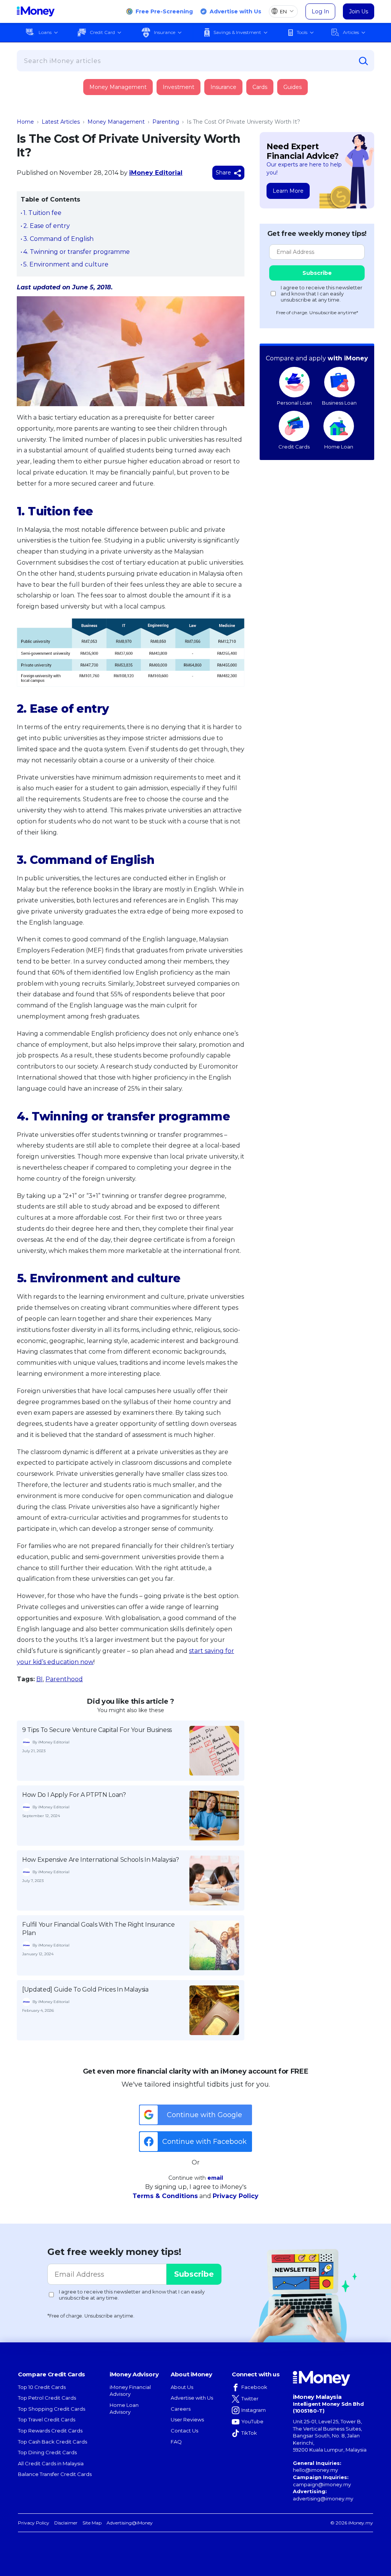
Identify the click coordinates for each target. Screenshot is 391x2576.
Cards (260, 87)
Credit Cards (294, 447)
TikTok (249, 2433)
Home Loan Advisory (124, 2409)
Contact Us (184, 2431)
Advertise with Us (235, 11)
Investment (179, 87)
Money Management (118, 87)
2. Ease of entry (47, 226)
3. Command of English (58, 239)
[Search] (364, 61)
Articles (351, 32)
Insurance (165, 32)
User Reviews (187, 2419)
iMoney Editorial (156, 173)
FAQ (176, 2442)
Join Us (359, 11)
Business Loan (339, 403)
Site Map (92, 2523)
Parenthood (64, 1679)
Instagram (254, 2410)
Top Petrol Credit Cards (47, 2398)
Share (224, 173)
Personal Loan (294, 403)
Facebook (254, 2387)
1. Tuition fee (42, 213)
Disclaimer (66, 2523)
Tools (302, 32)
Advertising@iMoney (130, 2523)
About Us (182, 2387)
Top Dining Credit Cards (47, 2452)
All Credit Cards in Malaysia (51, 2463)
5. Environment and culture (66, 264)
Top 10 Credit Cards (42, 2387)
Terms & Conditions (165, 2196)
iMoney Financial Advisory (130, 2391)
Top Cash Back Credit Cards (53, 2442)
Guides (292, 87)
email (215, 2178)
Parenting (166, 122)
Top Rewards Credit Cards (50, 2431)
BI (40, 1679)
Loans (45, 32)
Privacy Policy (236, 2196)
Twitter (250, 2398)
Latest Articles (61, 122)
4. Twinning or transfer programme (77, 252)
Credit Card (102, 32)
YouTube (252, 2421)
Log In (320, 11)
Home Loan (339, 447)
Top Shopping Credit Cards (52, 2409)
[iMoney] (36, 11)
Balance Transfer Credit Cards (55, 2474)
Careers (181, 2409)
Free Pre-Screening (164, 11)
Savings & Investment (237, 32)
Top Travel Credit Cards (47, 2419)
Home (25, 122)
